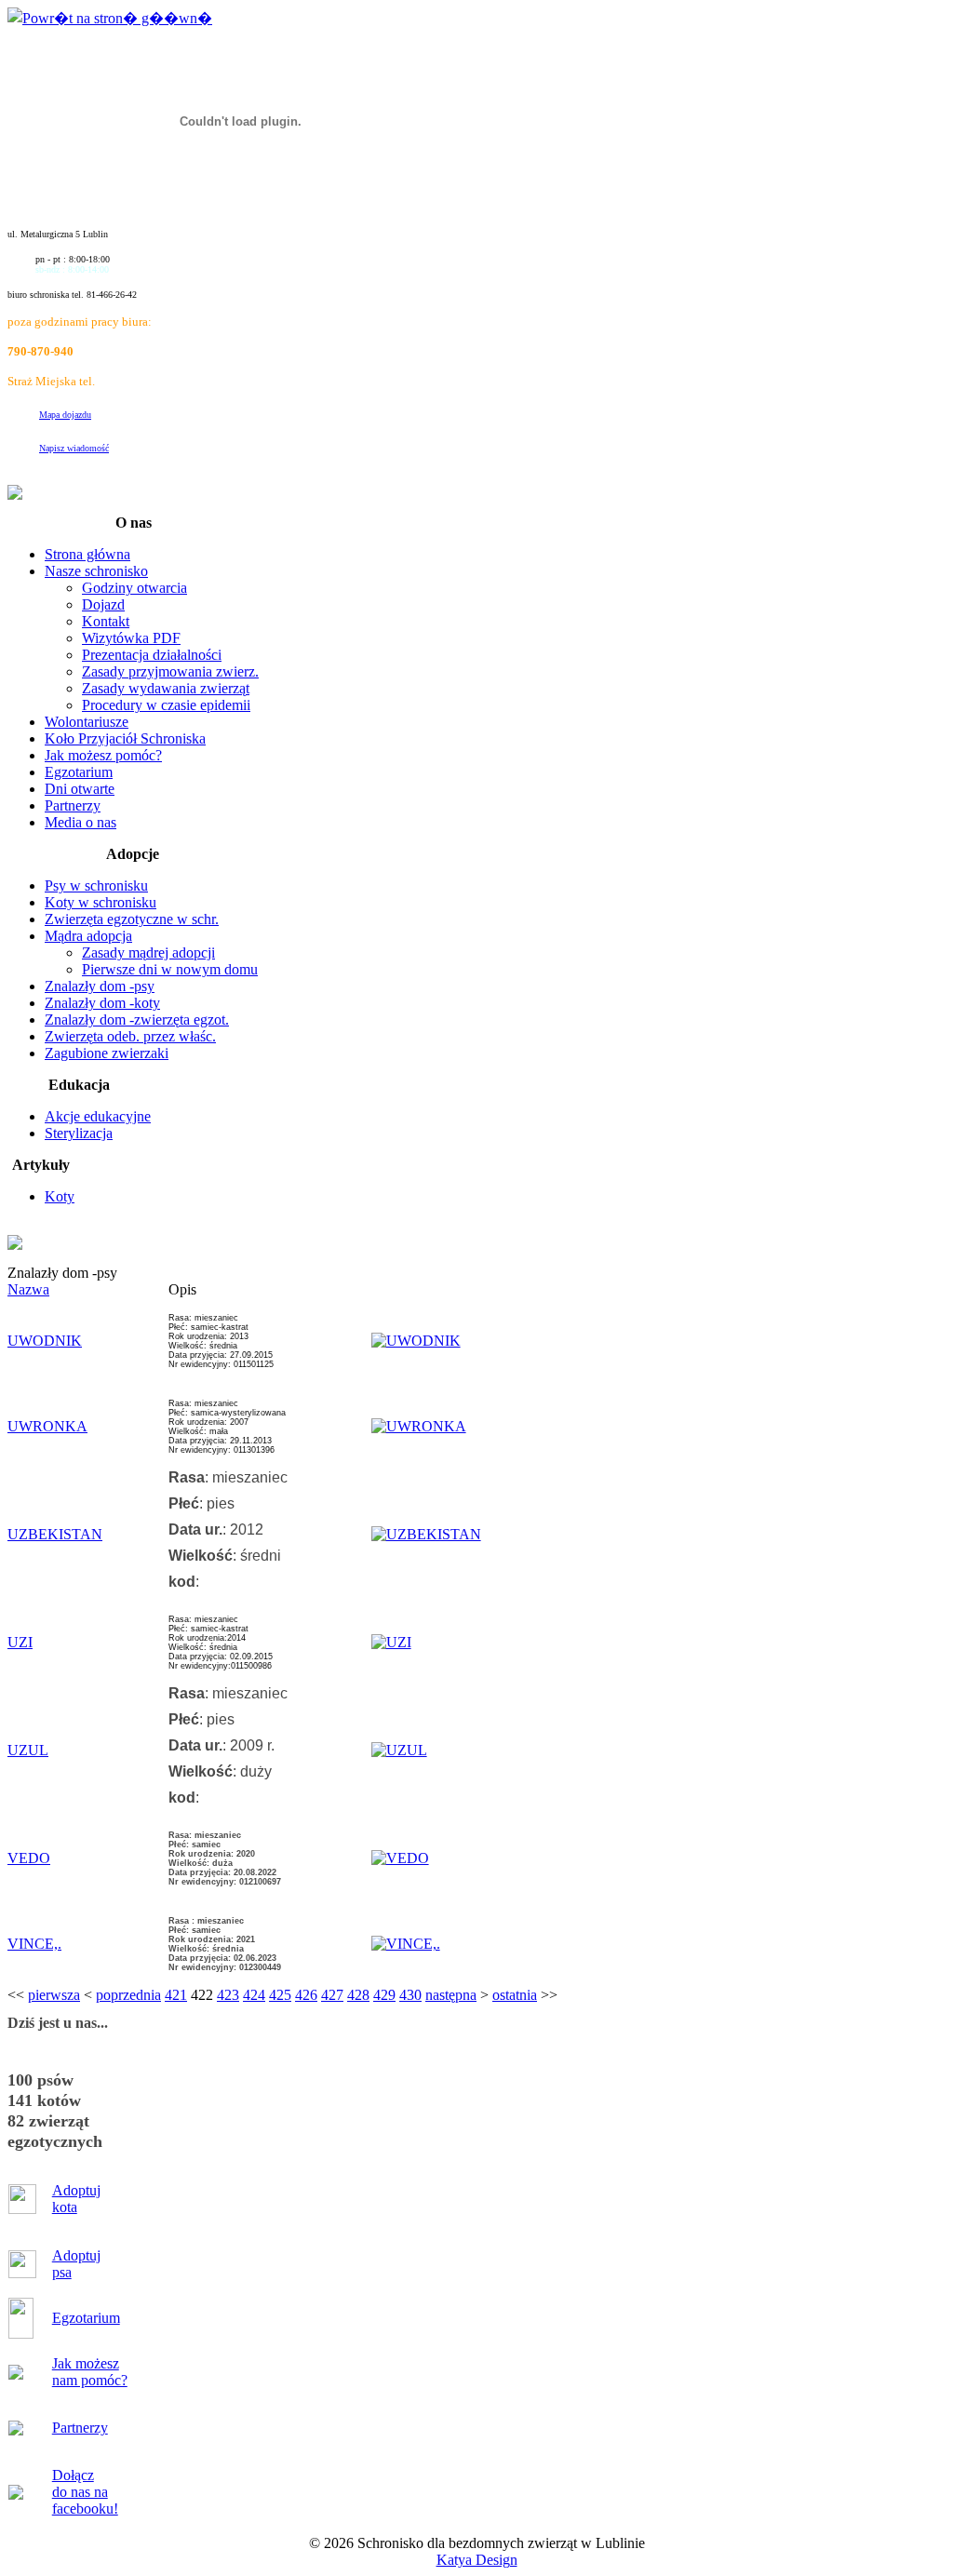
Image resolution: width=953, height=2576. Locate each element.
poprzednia (128, 1995)
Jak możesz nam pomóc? (90, 2372)
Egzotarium (86, 2318)
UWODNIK (45, 1341)
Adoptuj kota (76, 2199)
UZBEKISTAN (55, 1534)
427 (332, 1995)
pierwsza (54, 1995)
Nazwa (28, 1289)
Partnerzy (80, 2428)
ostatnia (515, 1995)
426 (306, 1995)
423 (228, 1995)
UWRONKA (47, 1426)
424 (254, 1995)
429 (384, 1995)
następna (451, 1995)
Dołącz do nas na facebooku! (85, 2492)
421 (176, 1995)
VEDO (29, 1858)
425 (280, 1995)
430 (410, 1995)
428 (358, 1995)
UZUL (28, 1750)
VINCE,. (34, 1944)
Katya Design (477, 2560)
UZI (20, 1642)
